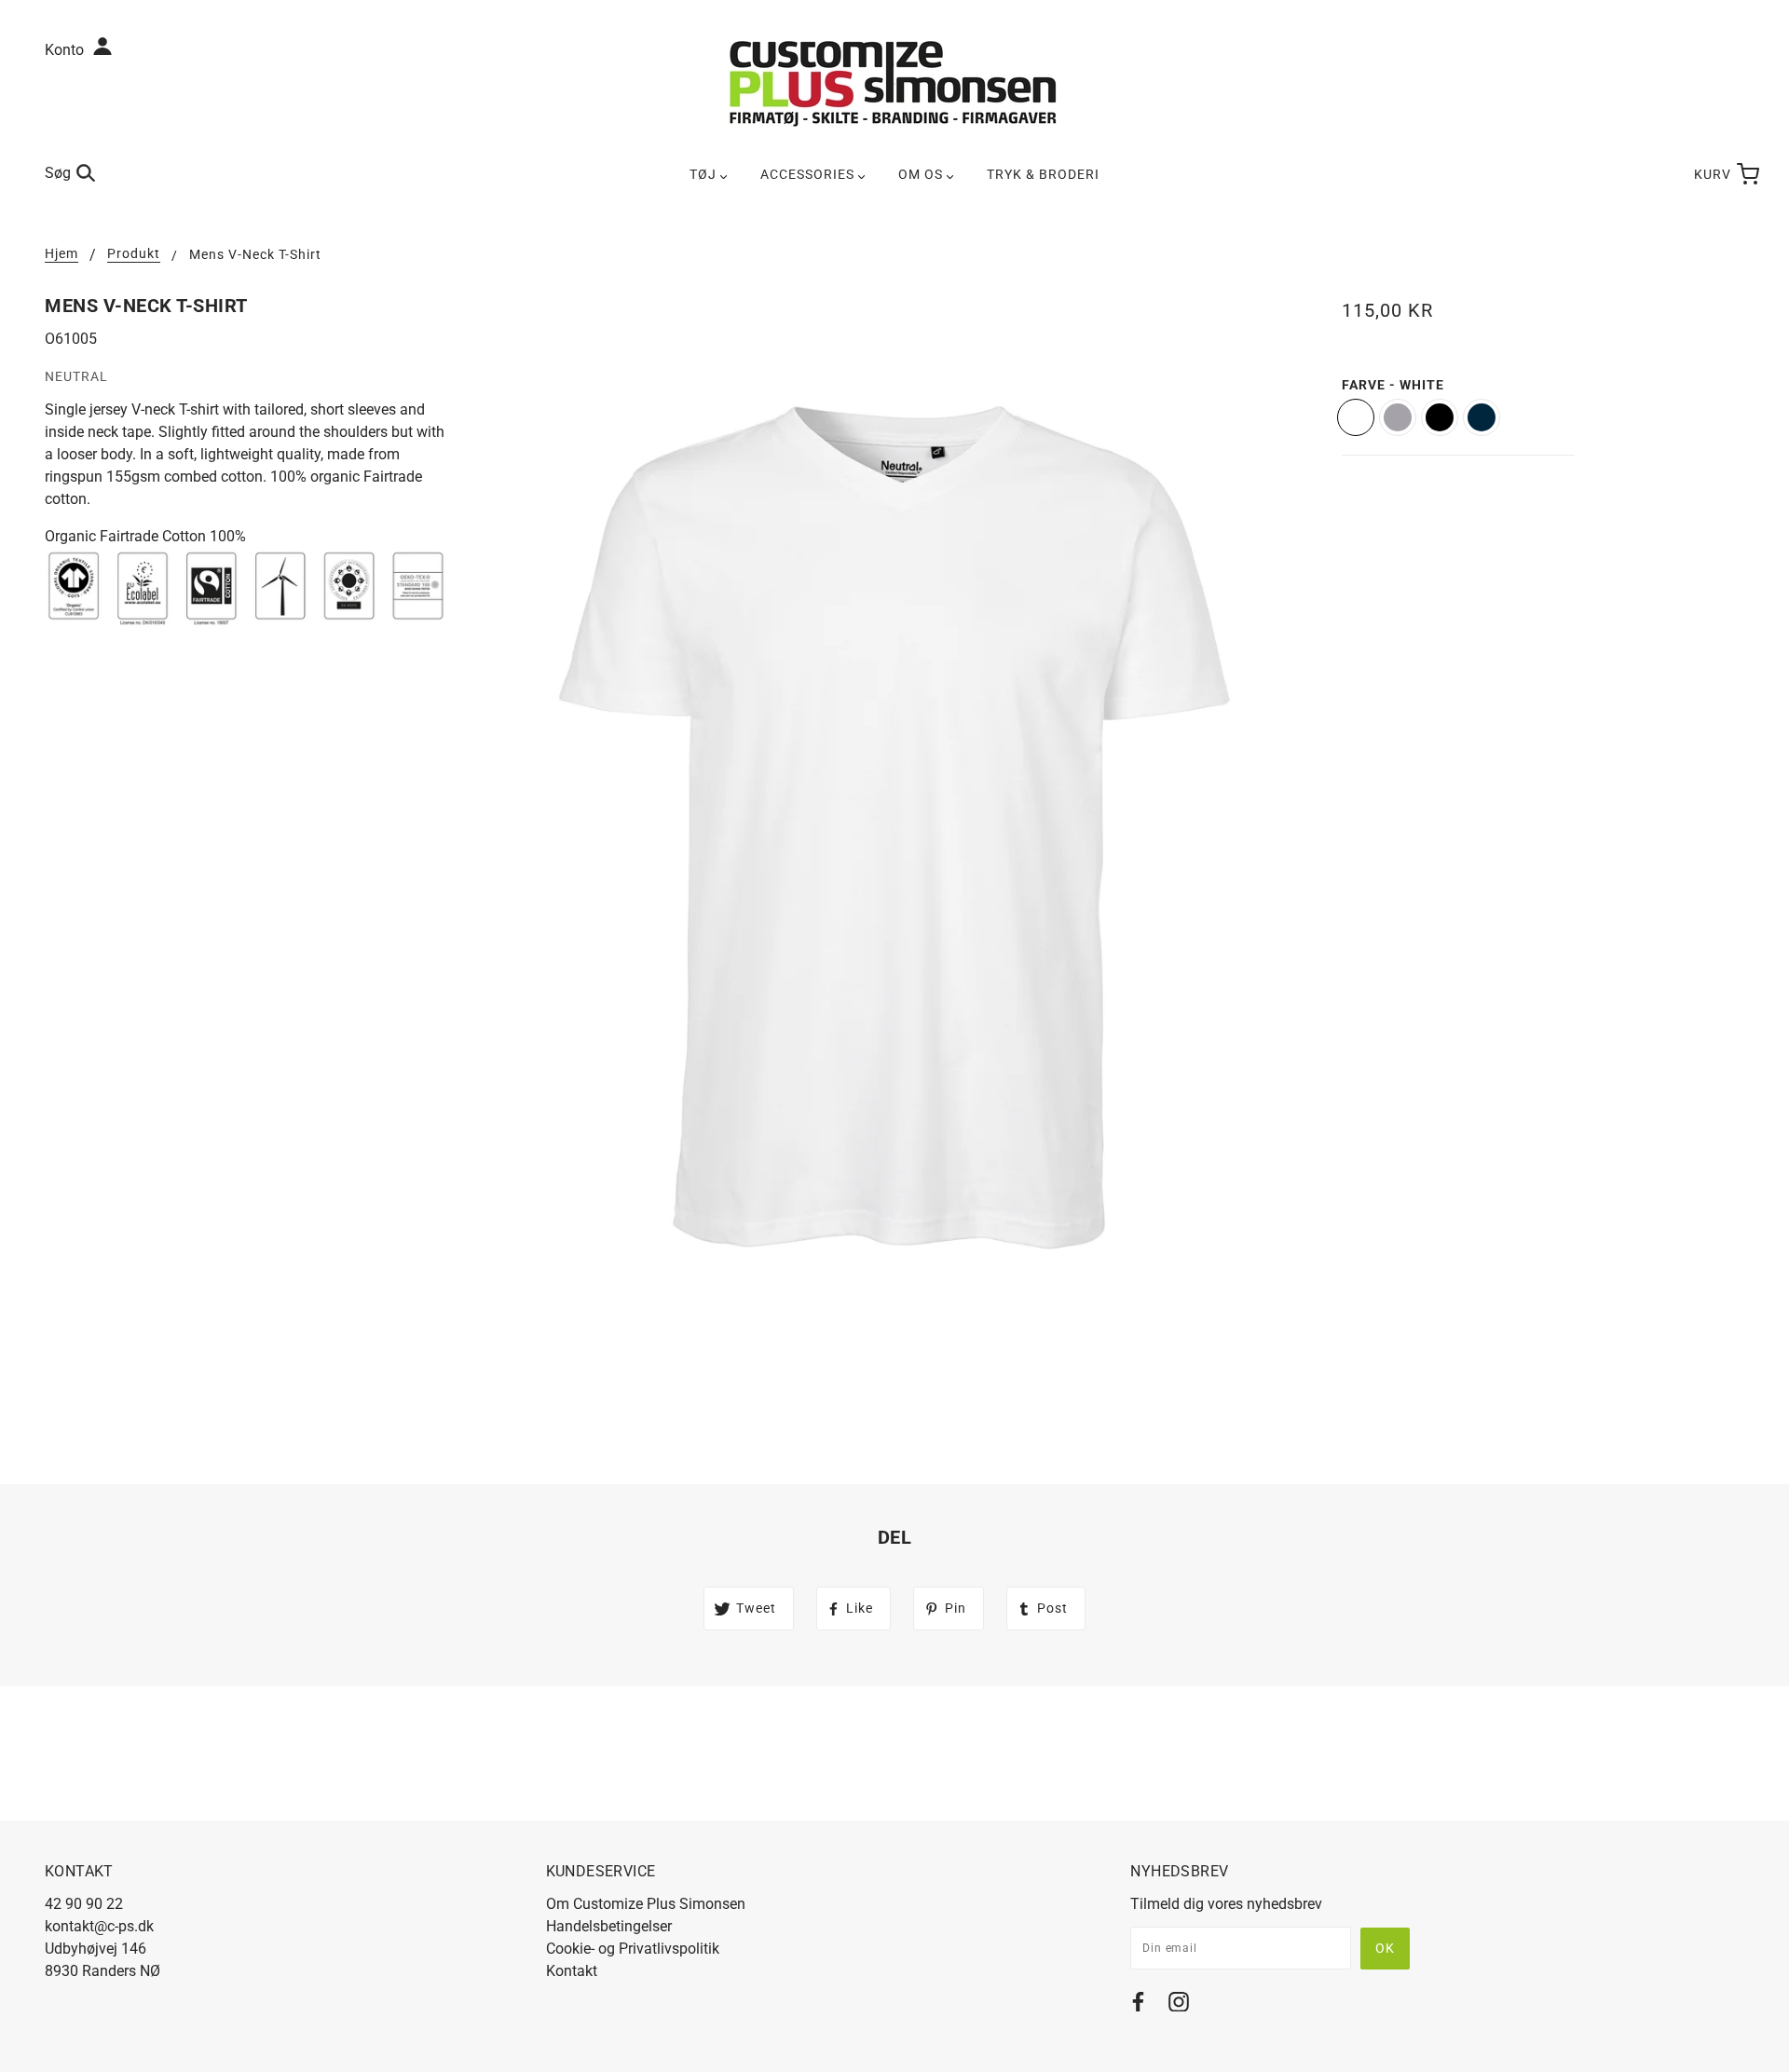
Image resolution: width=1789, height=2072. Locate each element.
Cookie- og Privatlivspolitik (633, 1949)
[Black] (1440, 417)
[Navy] (1482, 417)
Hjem (61, 254)
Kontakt (572, 1971)
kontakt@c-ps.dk (99, 1926)
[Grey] (1398, 417)
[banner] (894, 82)
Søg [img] (58, 173)
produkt (134, 254)
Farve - (1393, 385)
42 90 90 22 (84, 1904)
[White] (1356, 417)
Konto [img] (66, 50)
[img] (1138, 2005)
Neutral (76, 376)
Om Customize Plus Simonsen (646, 1904)
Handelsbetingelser (609, 1926)
